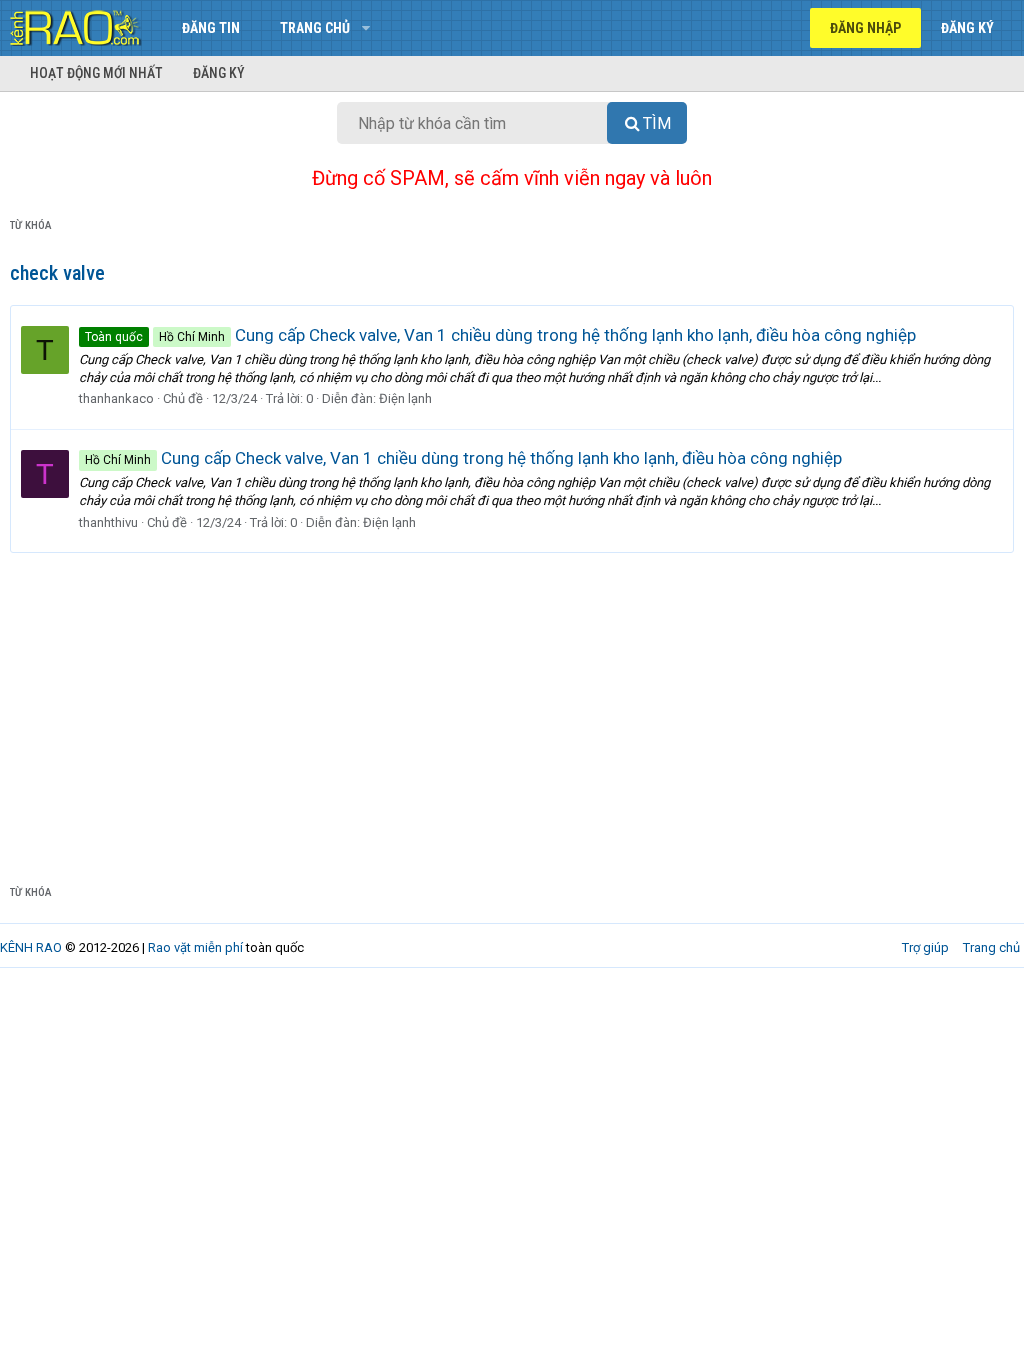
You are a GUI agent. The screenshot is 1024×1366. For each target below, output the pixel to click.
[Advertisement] (512, 703)
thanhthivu (108, 522)
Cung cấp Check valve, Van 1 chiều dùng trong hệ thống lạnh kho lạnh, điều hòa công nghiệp (500, 335)
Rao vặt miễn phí (195, 947)
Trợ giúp (925, 947)
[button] (365, 28)
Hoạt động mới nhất (96, 73)
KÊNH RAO (31, 947)
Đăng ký (219, 73)
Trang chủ (315, 28)
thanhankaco (116, 398)
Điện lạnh (405, 398)
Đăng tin (211, 28)
